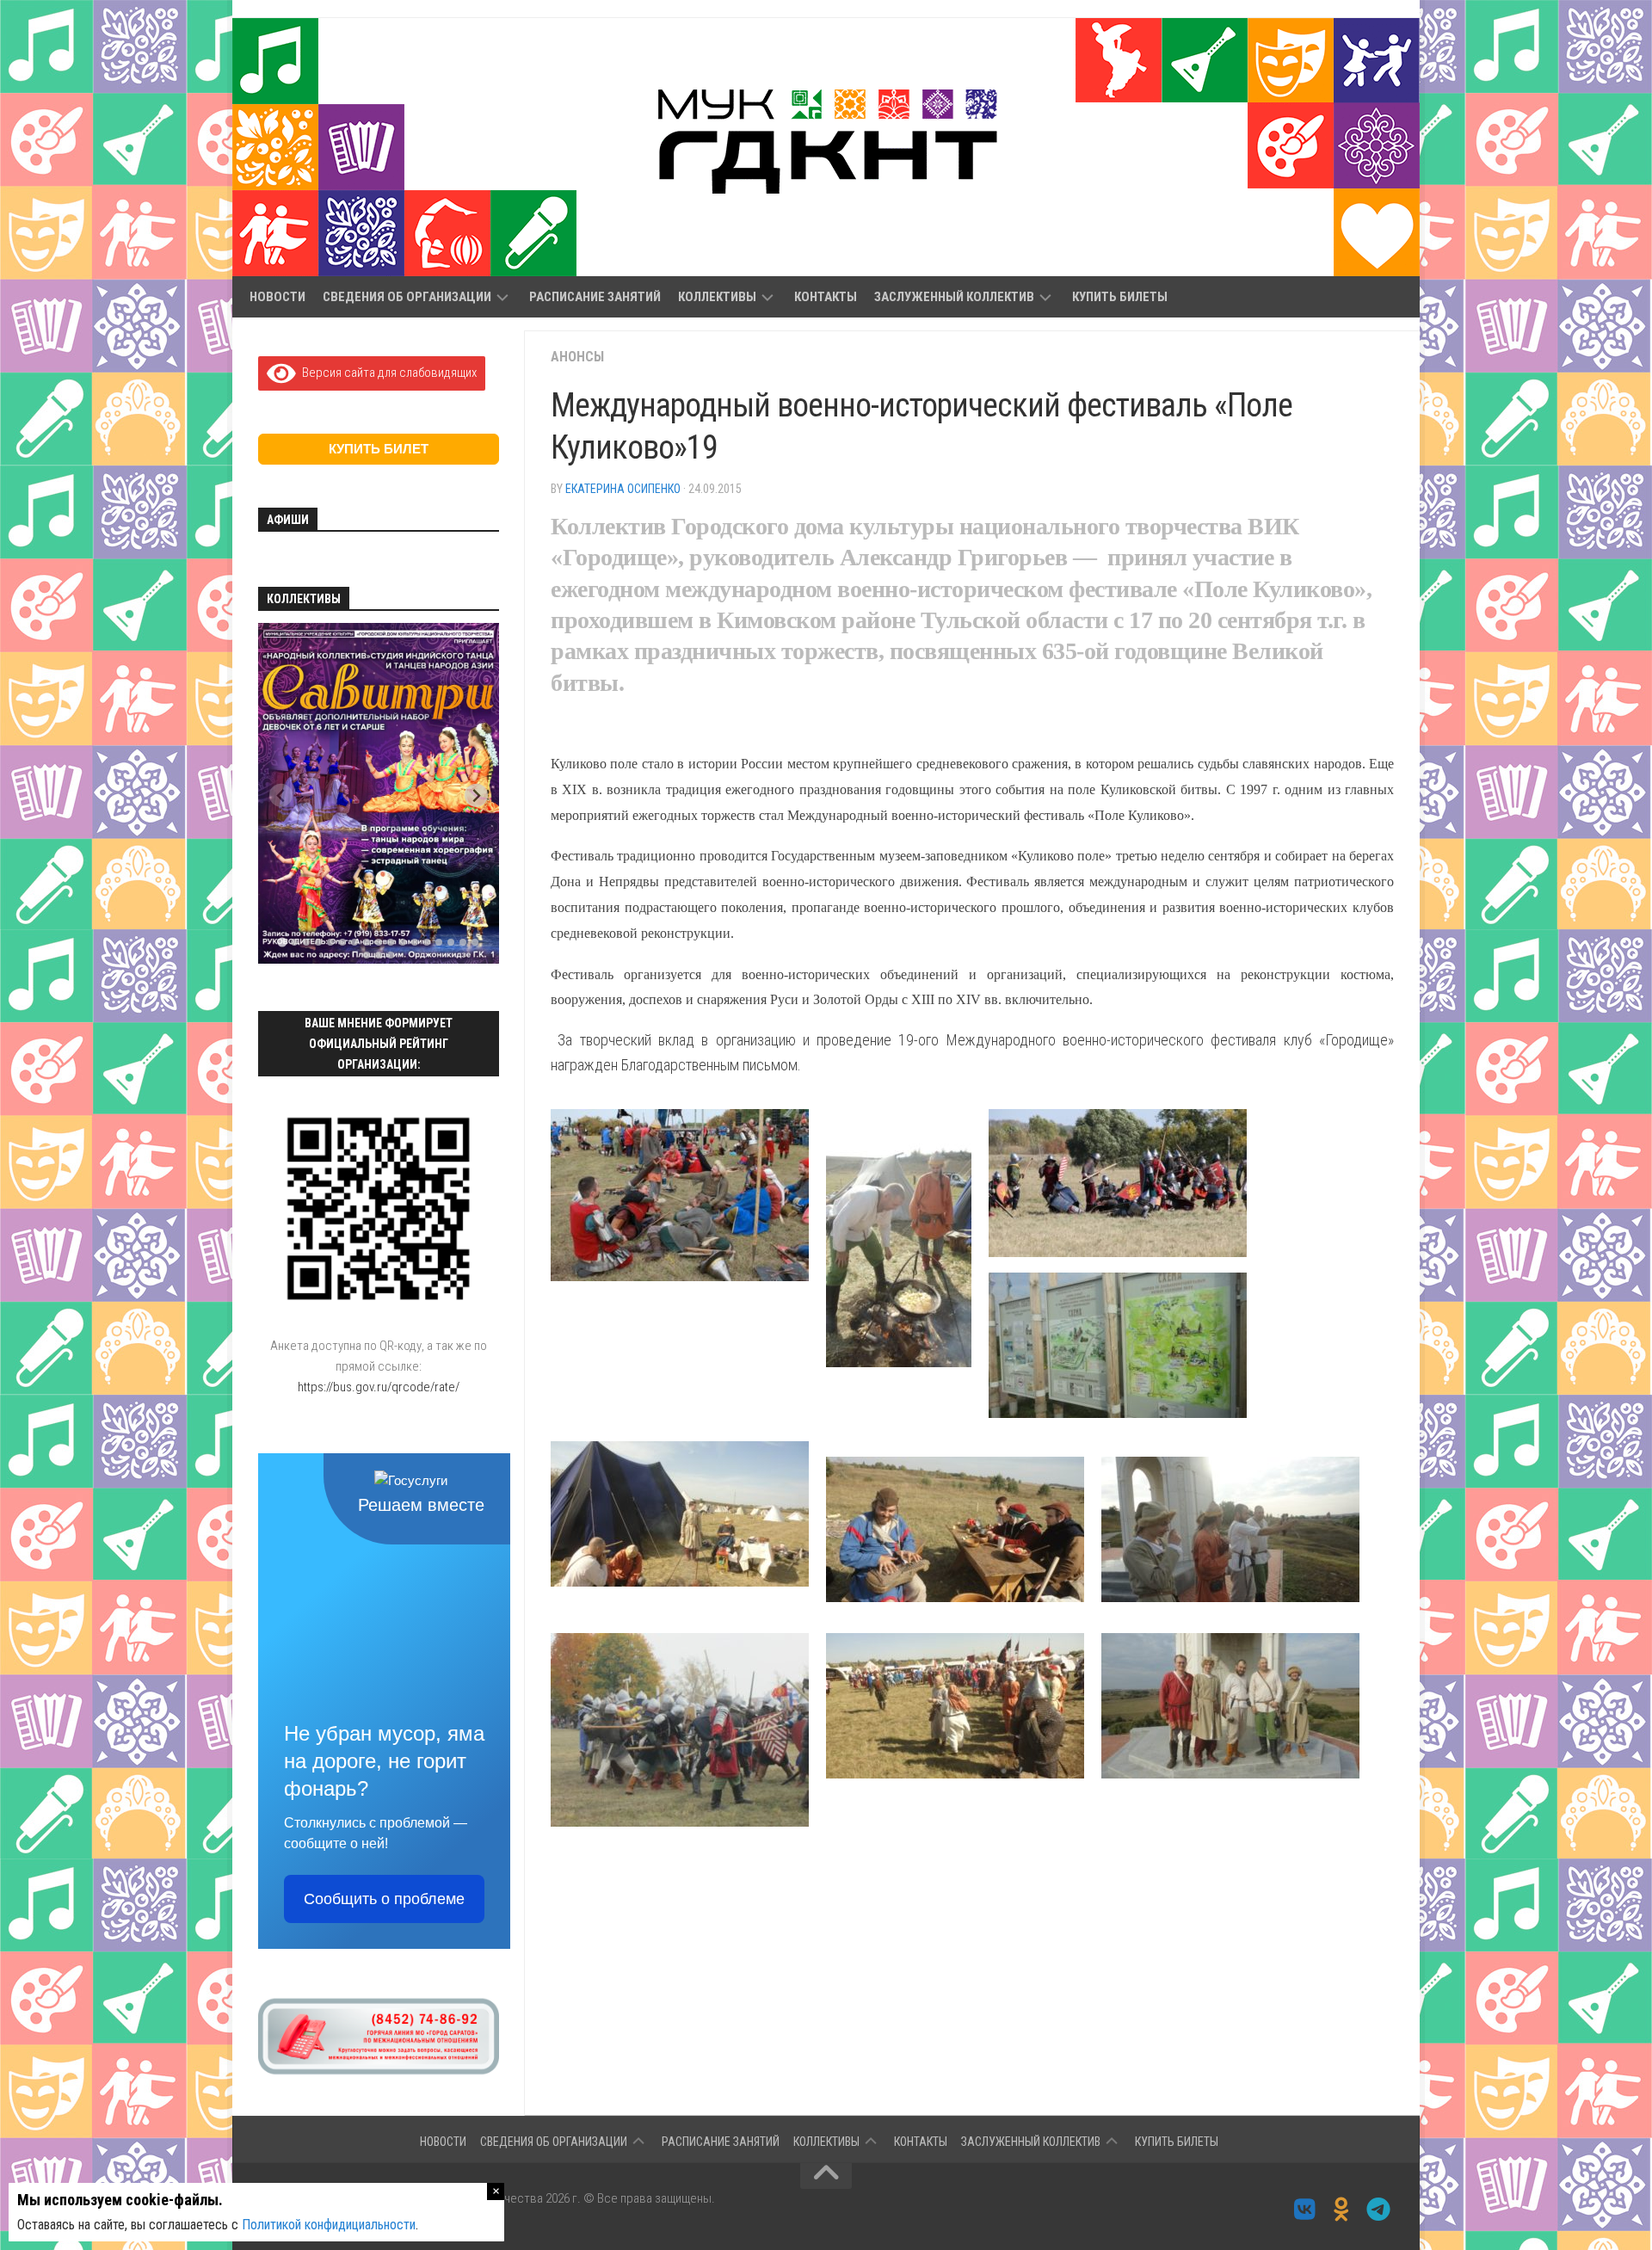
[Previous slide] (281, 795)
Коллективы (717, 297)
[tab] (282, 943)
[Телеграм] (1379, 2210)
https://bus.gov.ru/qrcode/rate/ (379, 1387)
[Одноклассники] (1342, 2210)
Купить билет (379, 449)
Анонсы (577, 357)
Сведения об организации (407, 297)
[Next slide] (476, 795)
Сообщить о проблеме (384, 1899)
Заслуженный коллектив (954, 297)
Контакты (826, 297)
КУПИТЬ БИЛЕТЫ (1120, 297)
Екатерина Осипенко (623, 489)
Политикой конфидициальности (329, 2225)
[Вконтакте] (1305, 2210)
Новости (277, 297)
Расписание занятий (595, 297)
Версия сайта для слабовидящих (386, 373)
